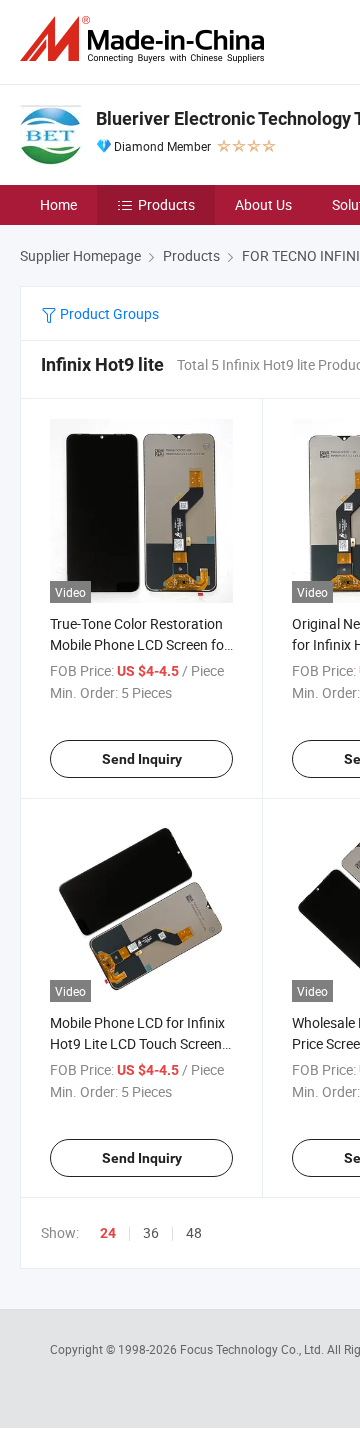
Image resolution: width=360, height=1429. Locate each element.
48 (194, 1232)
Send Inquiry (142, 759)
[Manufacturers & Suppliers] (146, 39)
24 (108, 1233)
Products (166, 204)
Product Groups (108, 313)
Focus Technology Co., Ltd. (253, 1349)
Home (58, 204)
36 (151, 1232)
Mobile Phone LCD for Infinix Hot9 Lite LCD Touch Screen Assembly (137, 1043)
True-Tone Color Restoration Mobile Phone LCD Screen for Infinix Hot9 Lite (139, 644)
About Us (263, 204)
